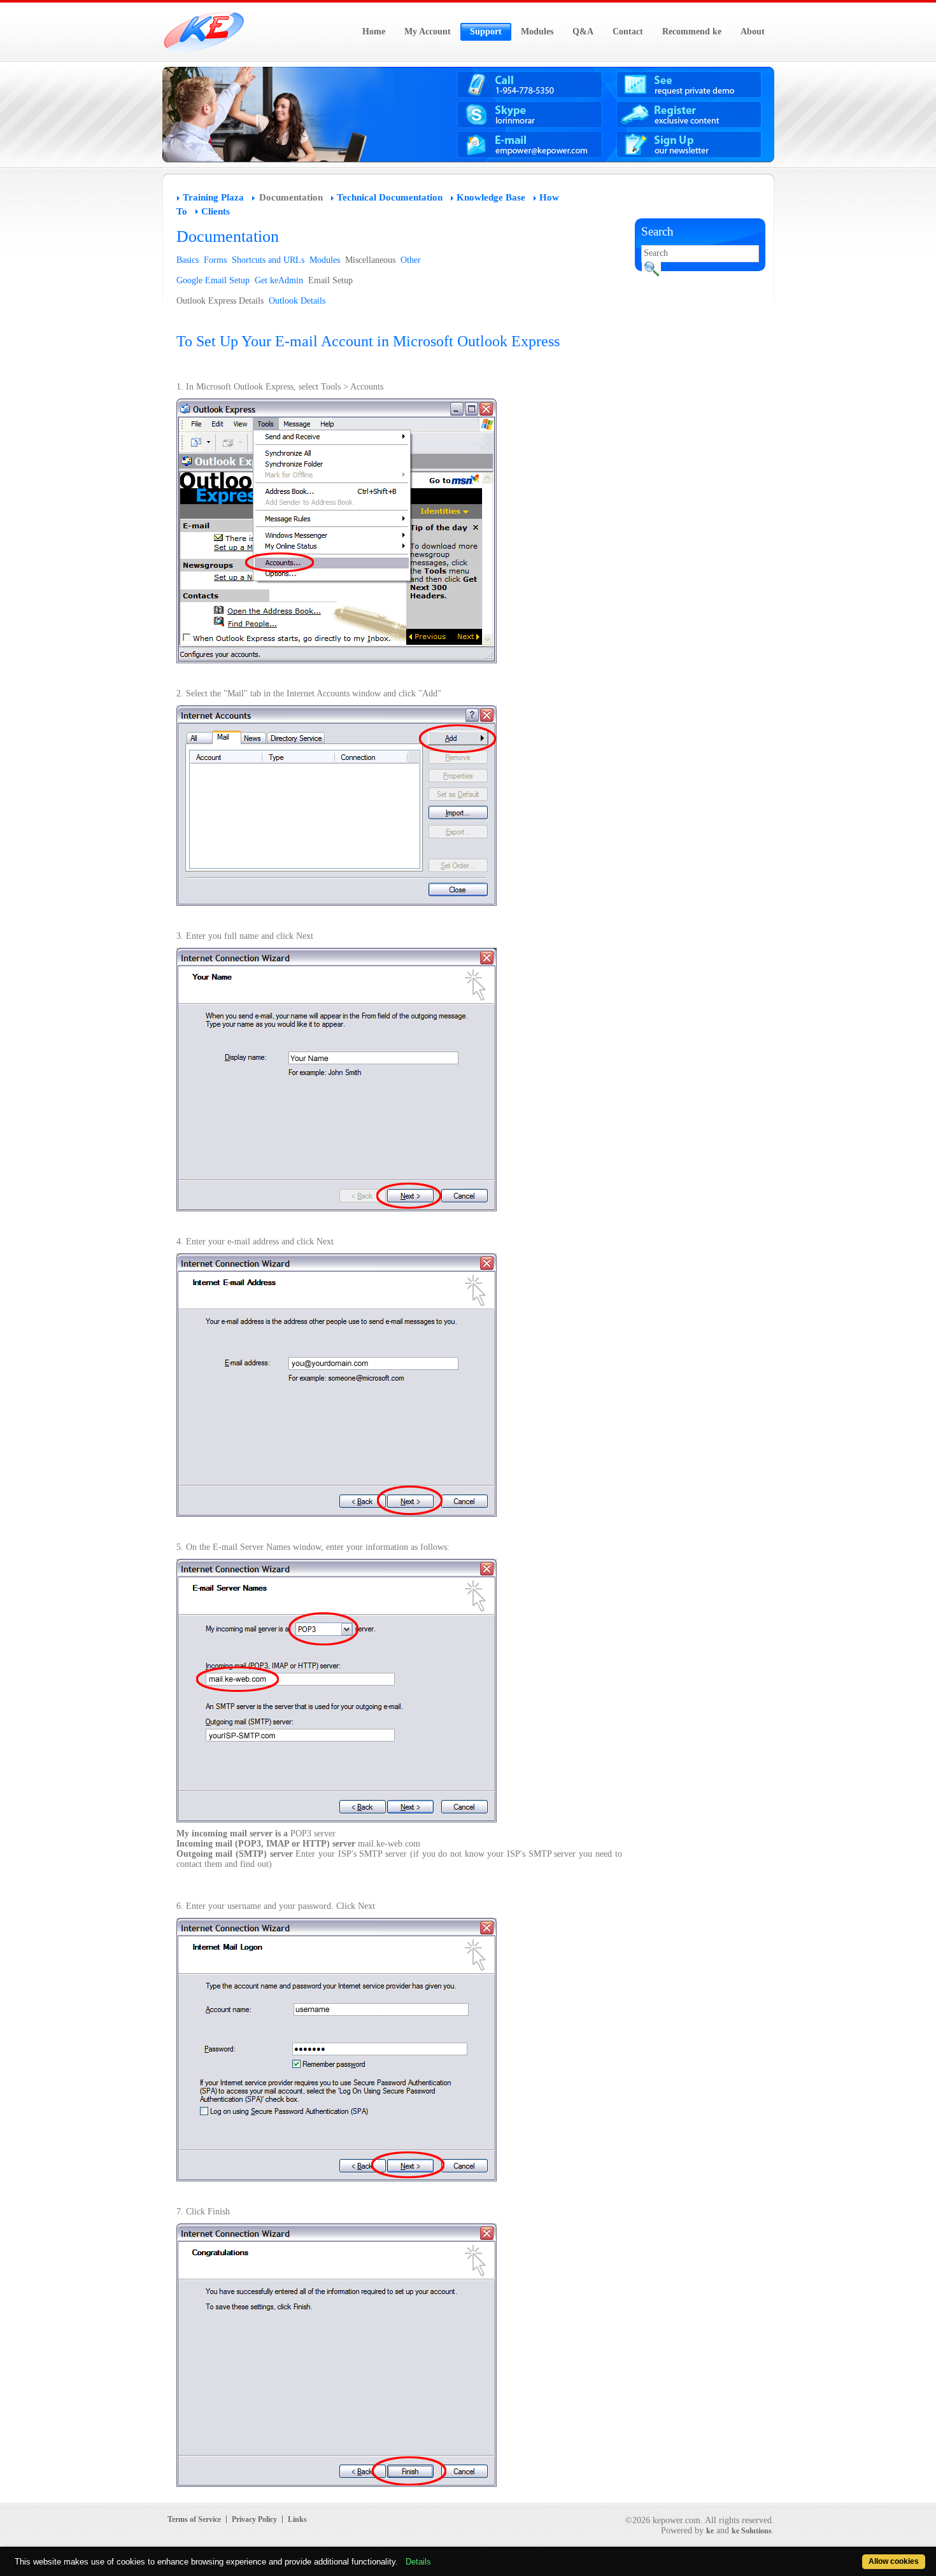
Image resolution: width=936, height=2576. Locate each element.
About (753, 32)
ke (710, 2531)
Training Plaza (213, 197)
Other (411, 260)
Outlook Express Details (220, 301)
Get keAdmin (279, 280)
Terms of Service (194, 2519)
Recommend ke (692, 32)
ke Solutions (752, 2531)
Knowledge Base (491, 197)
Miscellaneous (370, 260)
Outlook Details (297, 301)
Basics (188, 260)
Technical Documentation (390, 197)
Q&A (583, 32)
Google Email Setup (213, 280)
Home (374, 32)
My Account (428, 32)
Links (297, 2519)
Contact (628, 32)
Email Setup (330, 280)
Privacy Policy (254, 2519)
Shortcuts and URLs (268, 260)
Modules (537, 32)
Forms (215, 260)
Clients (216, 211)
